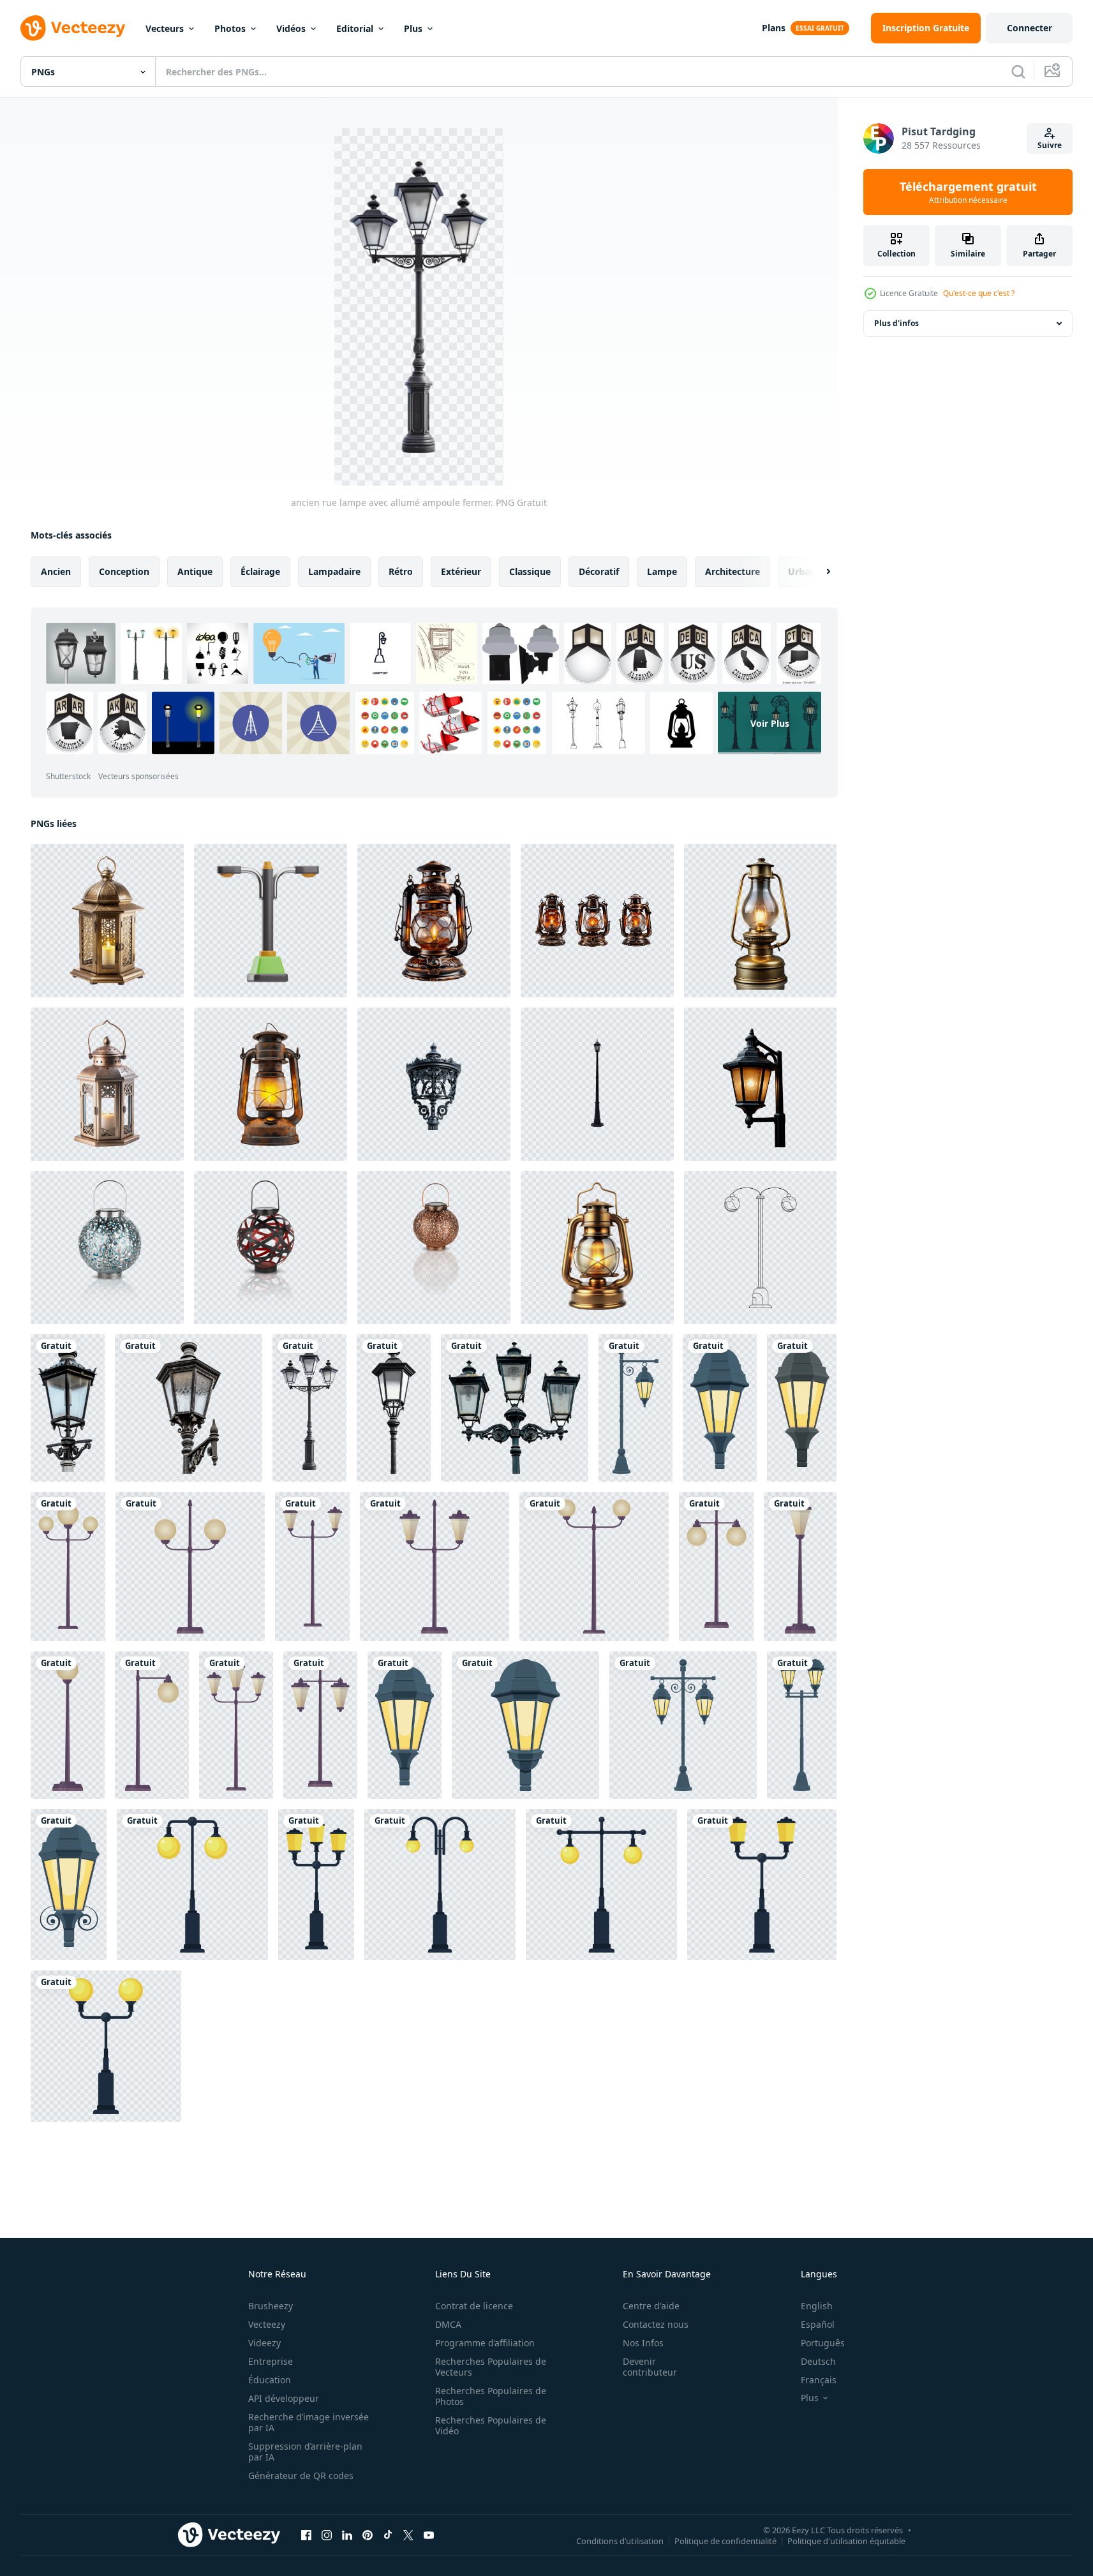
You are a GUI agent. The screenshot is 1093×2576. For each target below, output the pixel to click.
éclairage (260, 571)
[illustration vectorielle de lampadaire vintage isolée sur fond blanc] (192, 1885)
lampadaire (334, 571)
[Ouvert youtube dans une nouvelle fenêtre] (429, 2535)
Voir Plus (770, 723)
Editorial (355, 28)
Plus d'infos (896, 323)
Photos (230, 28)
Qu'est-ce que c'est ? (979, 293)
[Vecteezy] (73, 28)
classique (530, 571)
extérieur (461, 571)
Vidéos (291, 28)
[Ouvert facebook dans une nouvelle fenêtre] (306, 2535)
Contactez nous (656, 2324)
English (817, 2306)
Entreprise (271, 2361)
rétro (401, 571)
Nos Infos (643, 2343)
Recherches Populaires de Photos (491, 2396)
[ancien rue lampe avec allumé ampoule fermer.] (68, 1408)
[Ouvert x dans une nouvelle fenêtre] (408, 2535)
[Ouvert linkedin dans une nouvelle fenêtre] (347, 2535)
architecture (732, 571)
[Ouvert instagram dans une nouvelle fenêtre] (327, 2535)
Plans (774, 28)
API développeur (284, 2398)
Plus (413, 28)
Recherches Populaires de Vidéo (491, 2425)
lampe (662, 571)
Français (819, 2380)
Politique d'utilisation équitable (846, 2540)
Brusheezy (271, 2306)
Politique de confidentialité (725, 2540)
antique (195, 571)
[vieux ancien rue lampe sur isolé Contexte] (760, 1084)
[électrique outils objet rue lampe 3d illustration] (271, 921)
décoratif (599, 571)
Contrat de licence (474, 2306)
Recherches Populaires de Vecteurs (491, 2367)
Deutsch (818, 2361)
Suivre (1050, 145)
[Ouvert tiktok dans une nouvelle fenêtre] (388, 2535)
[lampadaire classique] (597, 1084)
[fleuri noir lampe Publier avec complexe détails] (434, 1084)
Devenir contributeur (650, 2367)
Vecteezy (267, 2324)
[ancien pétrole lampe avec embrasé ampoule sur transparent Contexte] (760, 921)
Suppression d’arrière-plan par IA (305, 2452)
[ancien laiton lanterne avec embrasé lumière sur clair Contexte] (597, 1247)
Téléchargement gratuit (968, 192)
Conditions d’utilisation (620, 2540)
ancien (56, 571)
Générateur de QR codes (301, 2475)
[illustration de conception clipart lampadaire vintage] (636, 1408)
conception (124, 571)
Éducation (270, 2380)
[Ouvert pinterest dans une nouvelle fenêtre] (368, 2535)
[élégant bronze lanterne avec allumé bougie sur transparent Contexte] (107, 1084)
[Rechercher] (1018, 71)
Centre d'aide (651, 2306)
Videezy (264, 2343)
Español (818, 2324)
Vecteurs (165, 28)
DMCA (448, 2324)
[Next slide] (817, 572)
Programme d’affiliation (485, 2343)
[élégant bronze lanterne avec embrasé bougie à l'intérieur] (107, 921)
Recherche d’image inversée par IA (309, 2422)
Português (823, 2343)
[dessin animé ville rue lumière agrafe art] (68, 1567)
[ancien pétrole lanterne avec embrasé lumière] (271, 1084)
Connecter (1030, 28)
